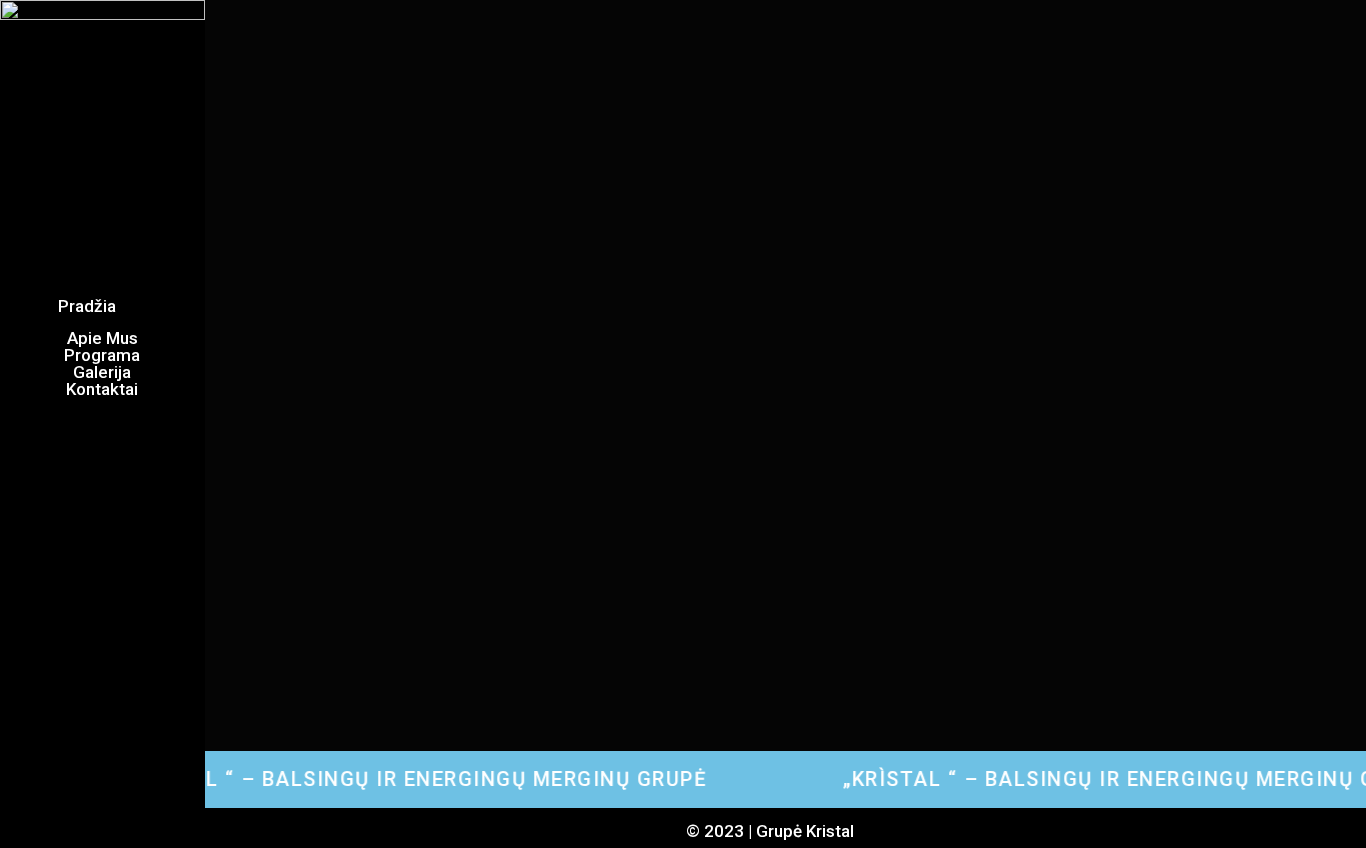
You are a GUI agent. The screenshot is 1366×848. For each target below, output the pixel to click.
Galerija (102, 372)
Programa (102, 355)
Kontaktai (102, 389)
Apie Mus (102, 338)
